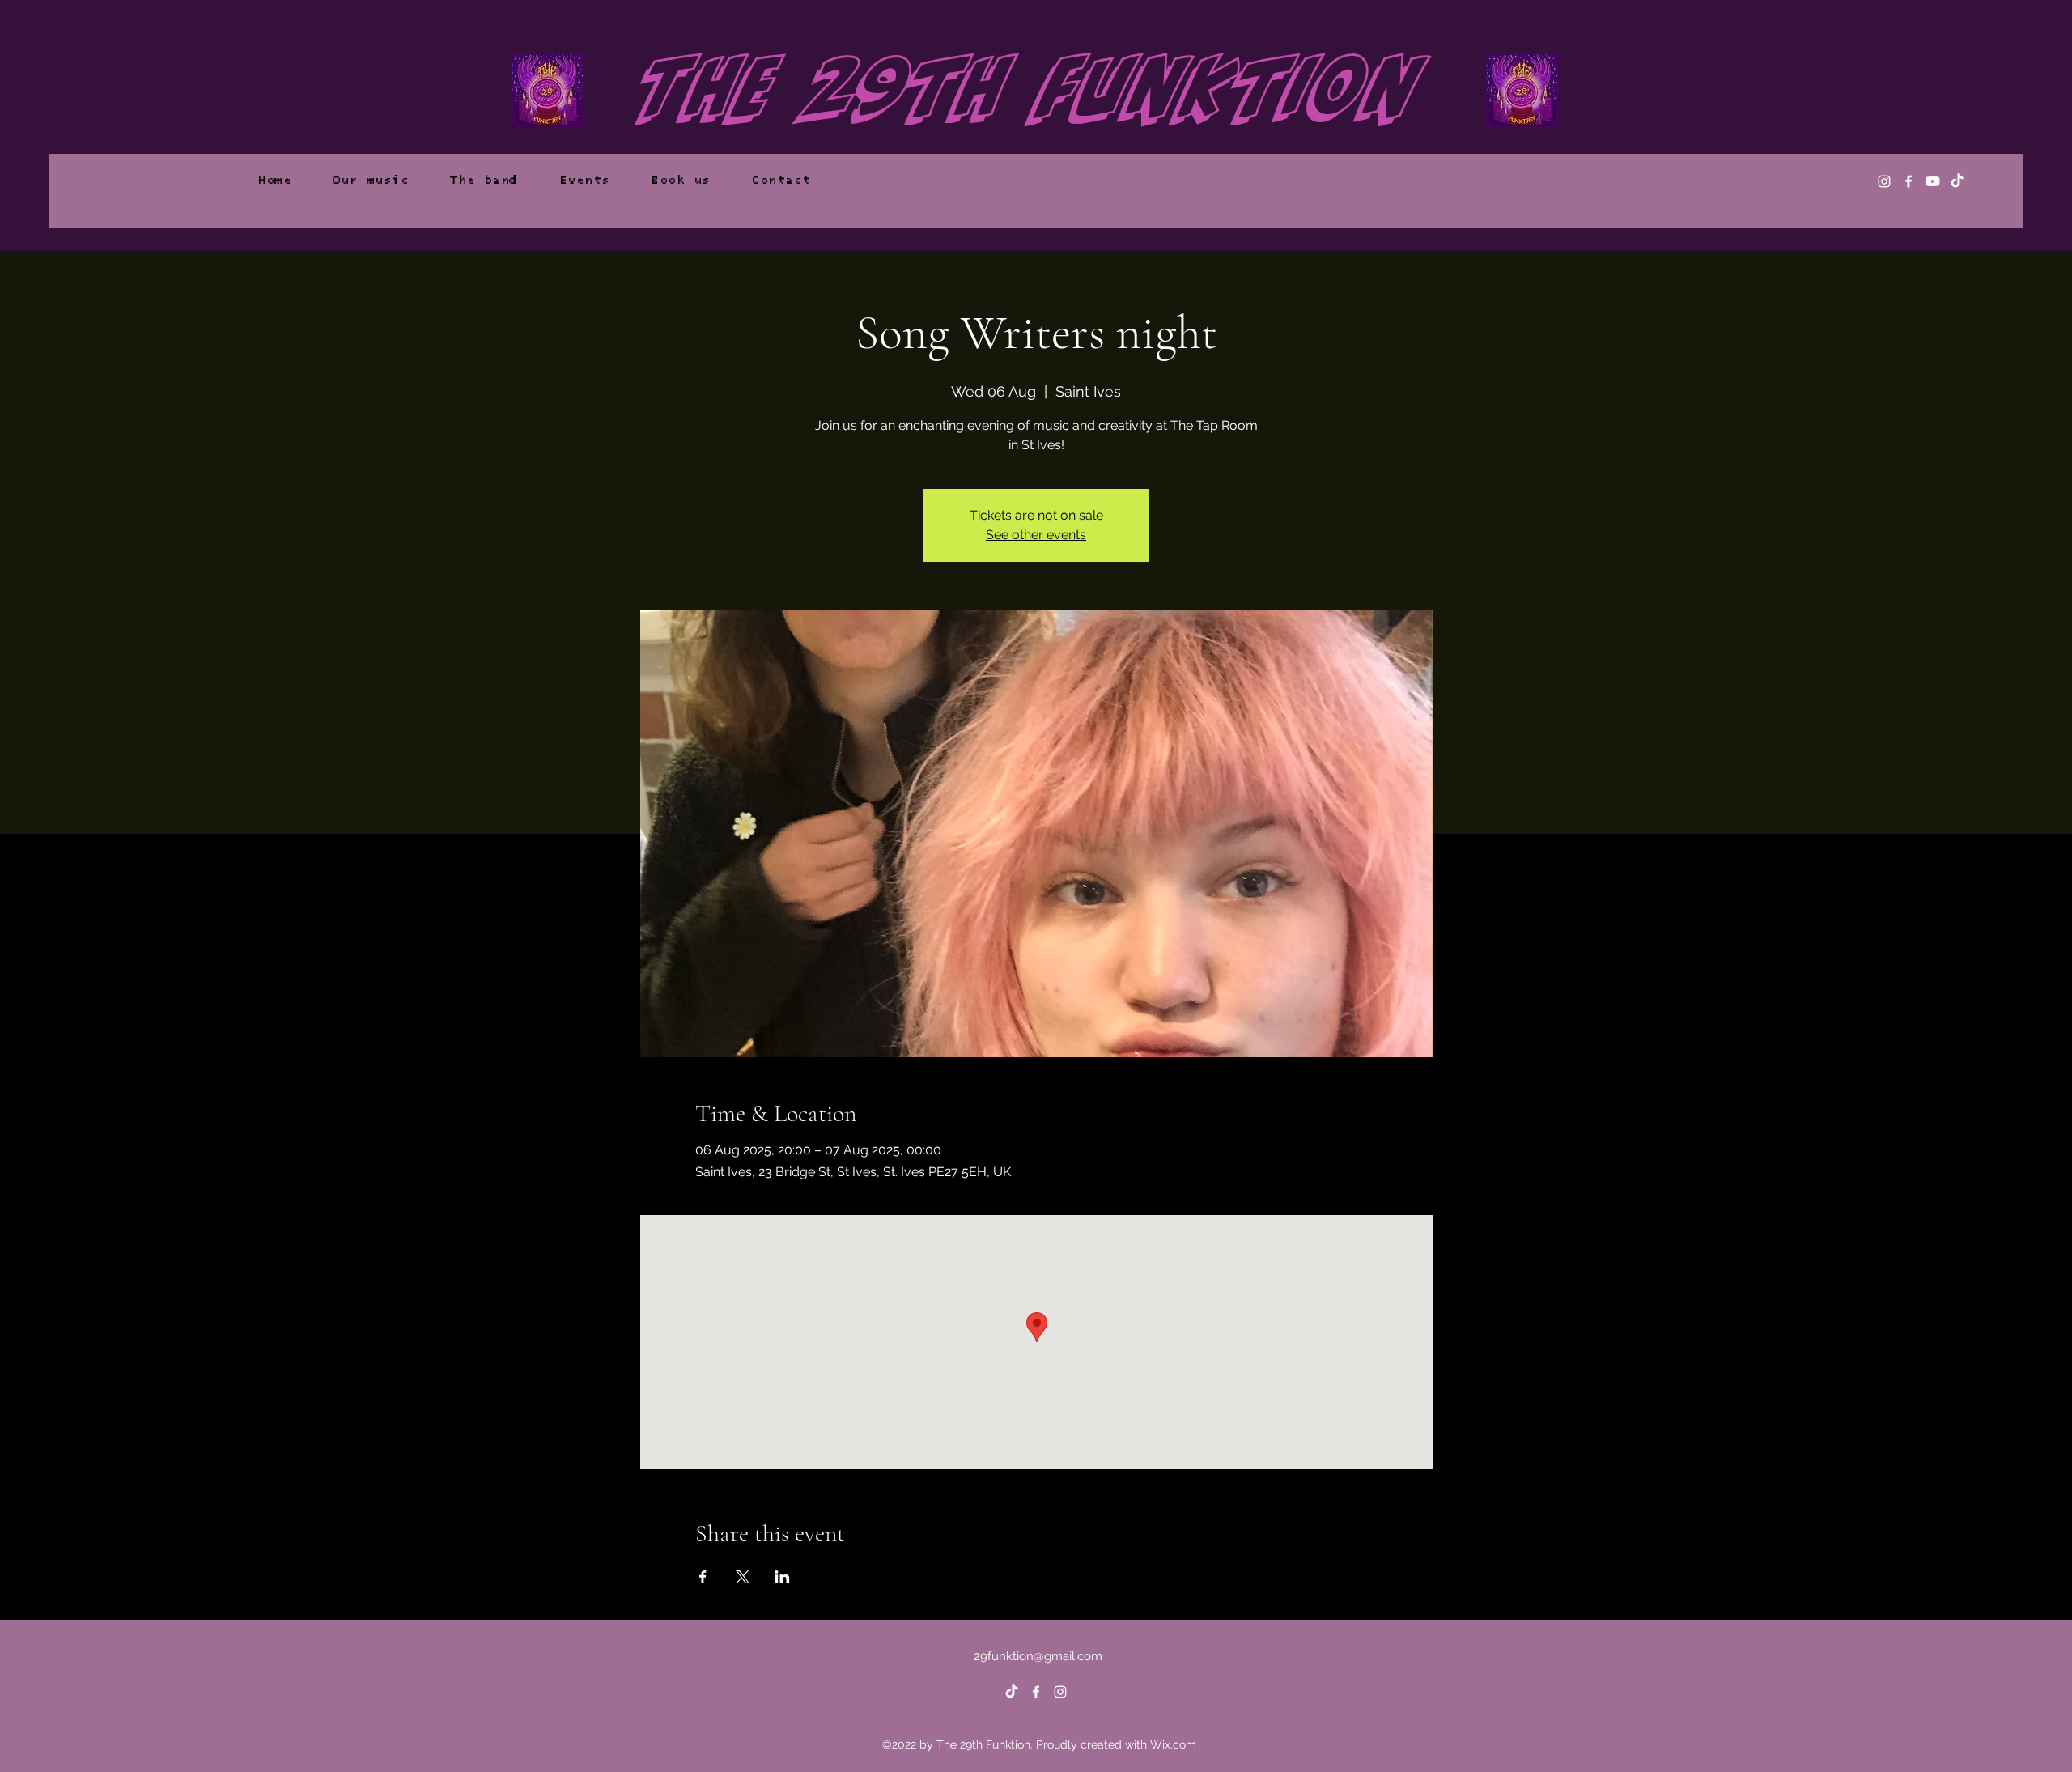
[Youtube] (1933, 181)
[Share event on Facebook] (703, 1577)
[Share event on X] (743, 1577)
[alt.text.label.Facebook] (1909, 181)
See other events (1036, 535)
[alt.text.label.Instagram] (1884, 181)
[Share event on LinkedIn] (782, 1577)
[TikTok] (1957, 181)
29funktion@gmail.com (1038, 1656)
